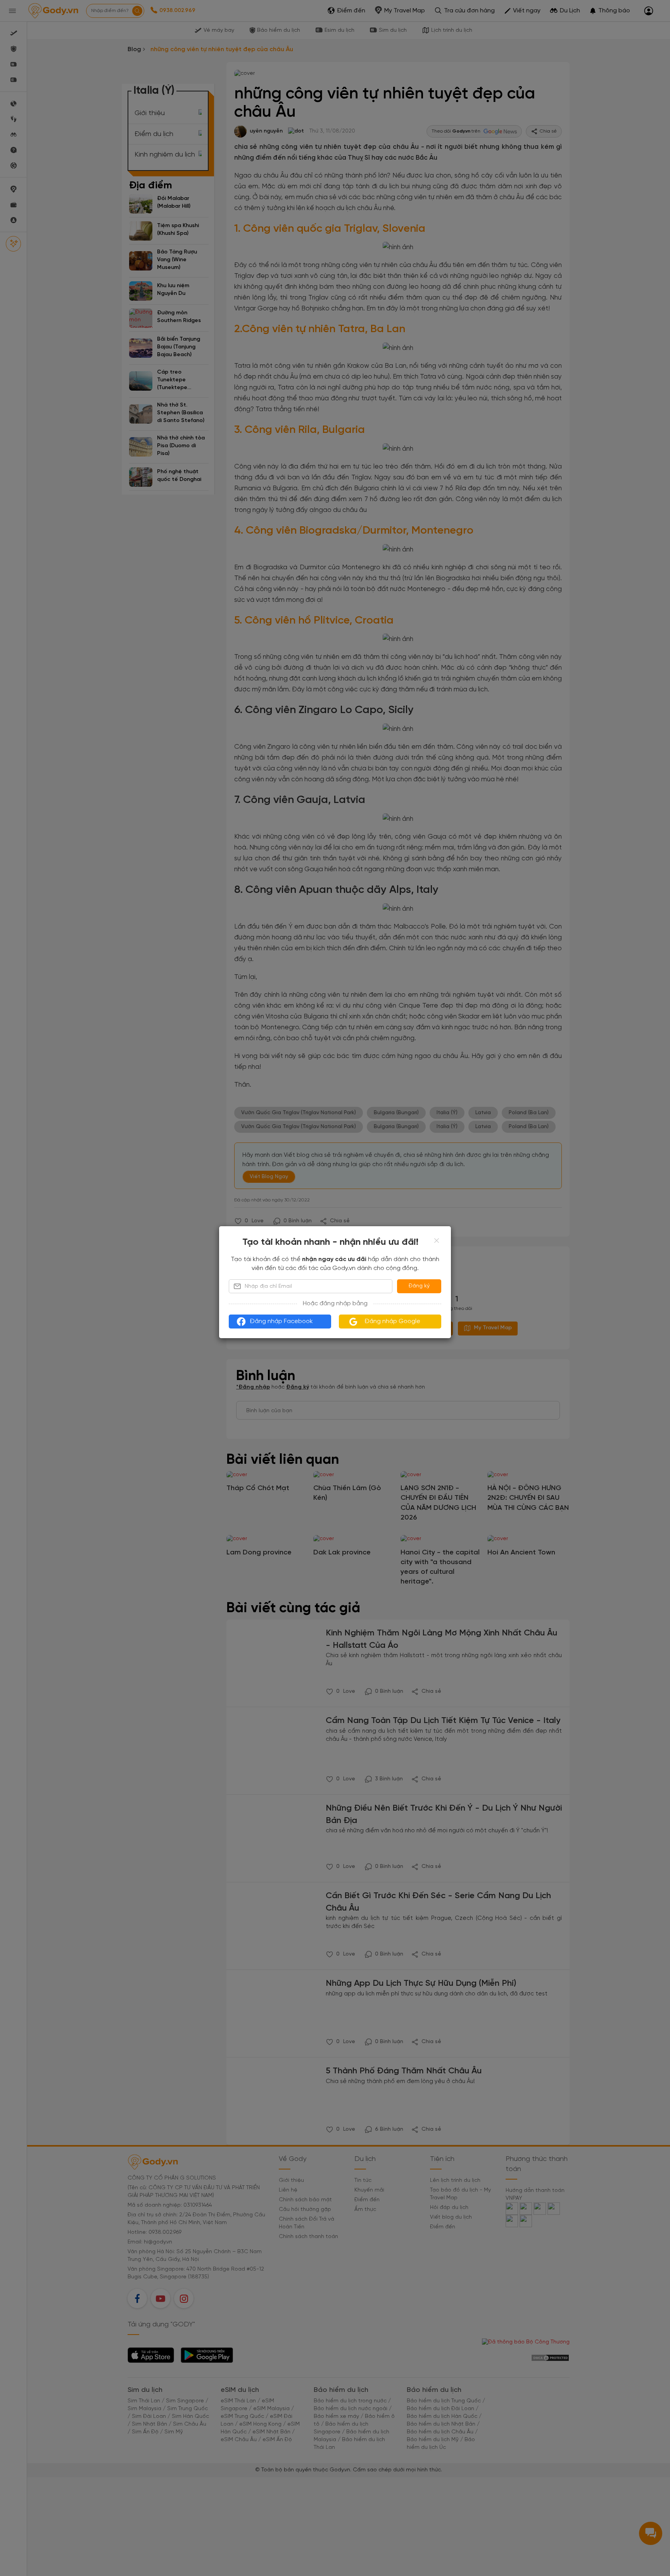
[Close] (437, 1241)
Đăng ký (419, 1286)
